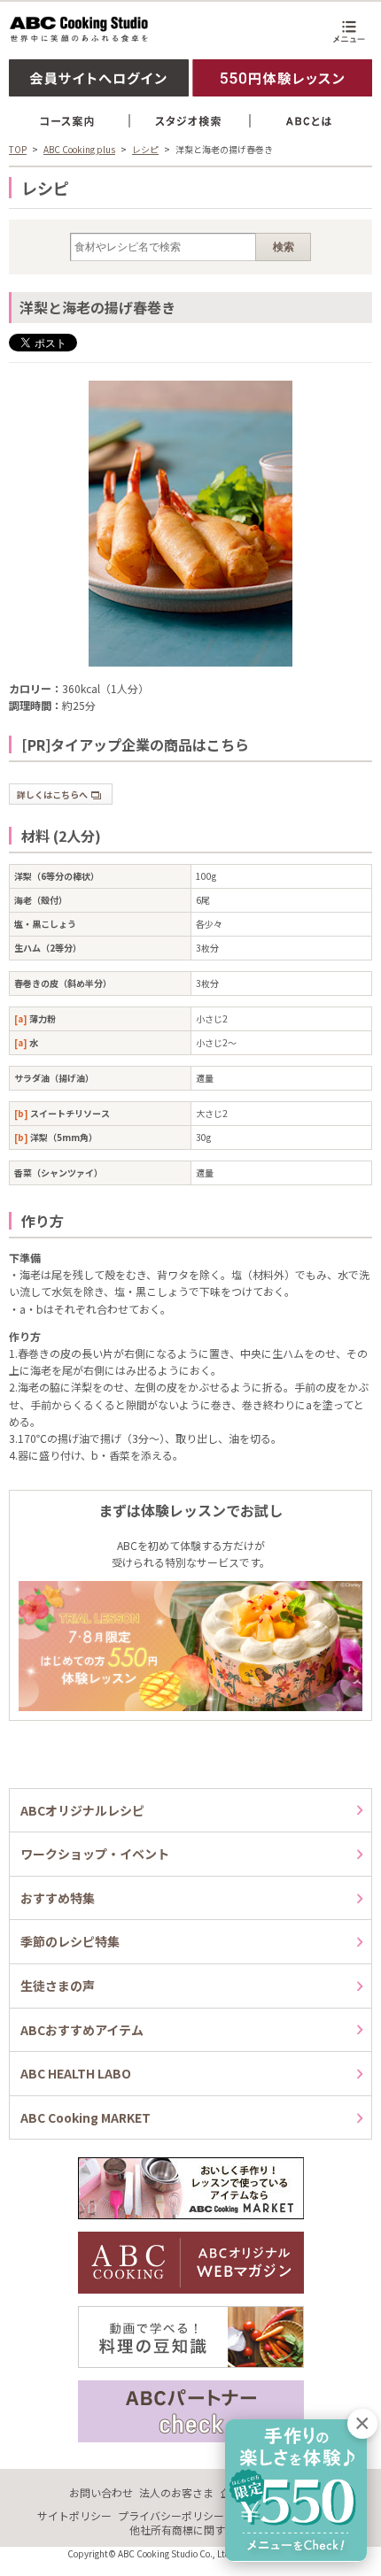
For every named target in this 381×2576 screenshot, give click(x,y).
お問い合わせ (101, 2492)
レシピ (145, 149)
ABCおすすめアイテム (82, 2030)
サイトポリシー (74, 2515)
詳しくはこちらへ (52, 794)
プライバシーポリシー (171, 2515)
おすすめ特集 (58, 1898)
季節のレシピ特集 (70, 1941)
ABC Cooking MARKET (86, 2117)
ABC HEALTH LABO (76, 2073)
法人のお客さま (176, 2492)
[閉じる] (362, 2424)
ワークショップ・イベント (95, 1854)
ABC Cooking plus (79, 149)
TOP (18, 149)
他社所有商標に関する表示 (193, 2530)
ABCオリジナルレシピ (82, 1810)
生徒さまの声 (58, 1986)
